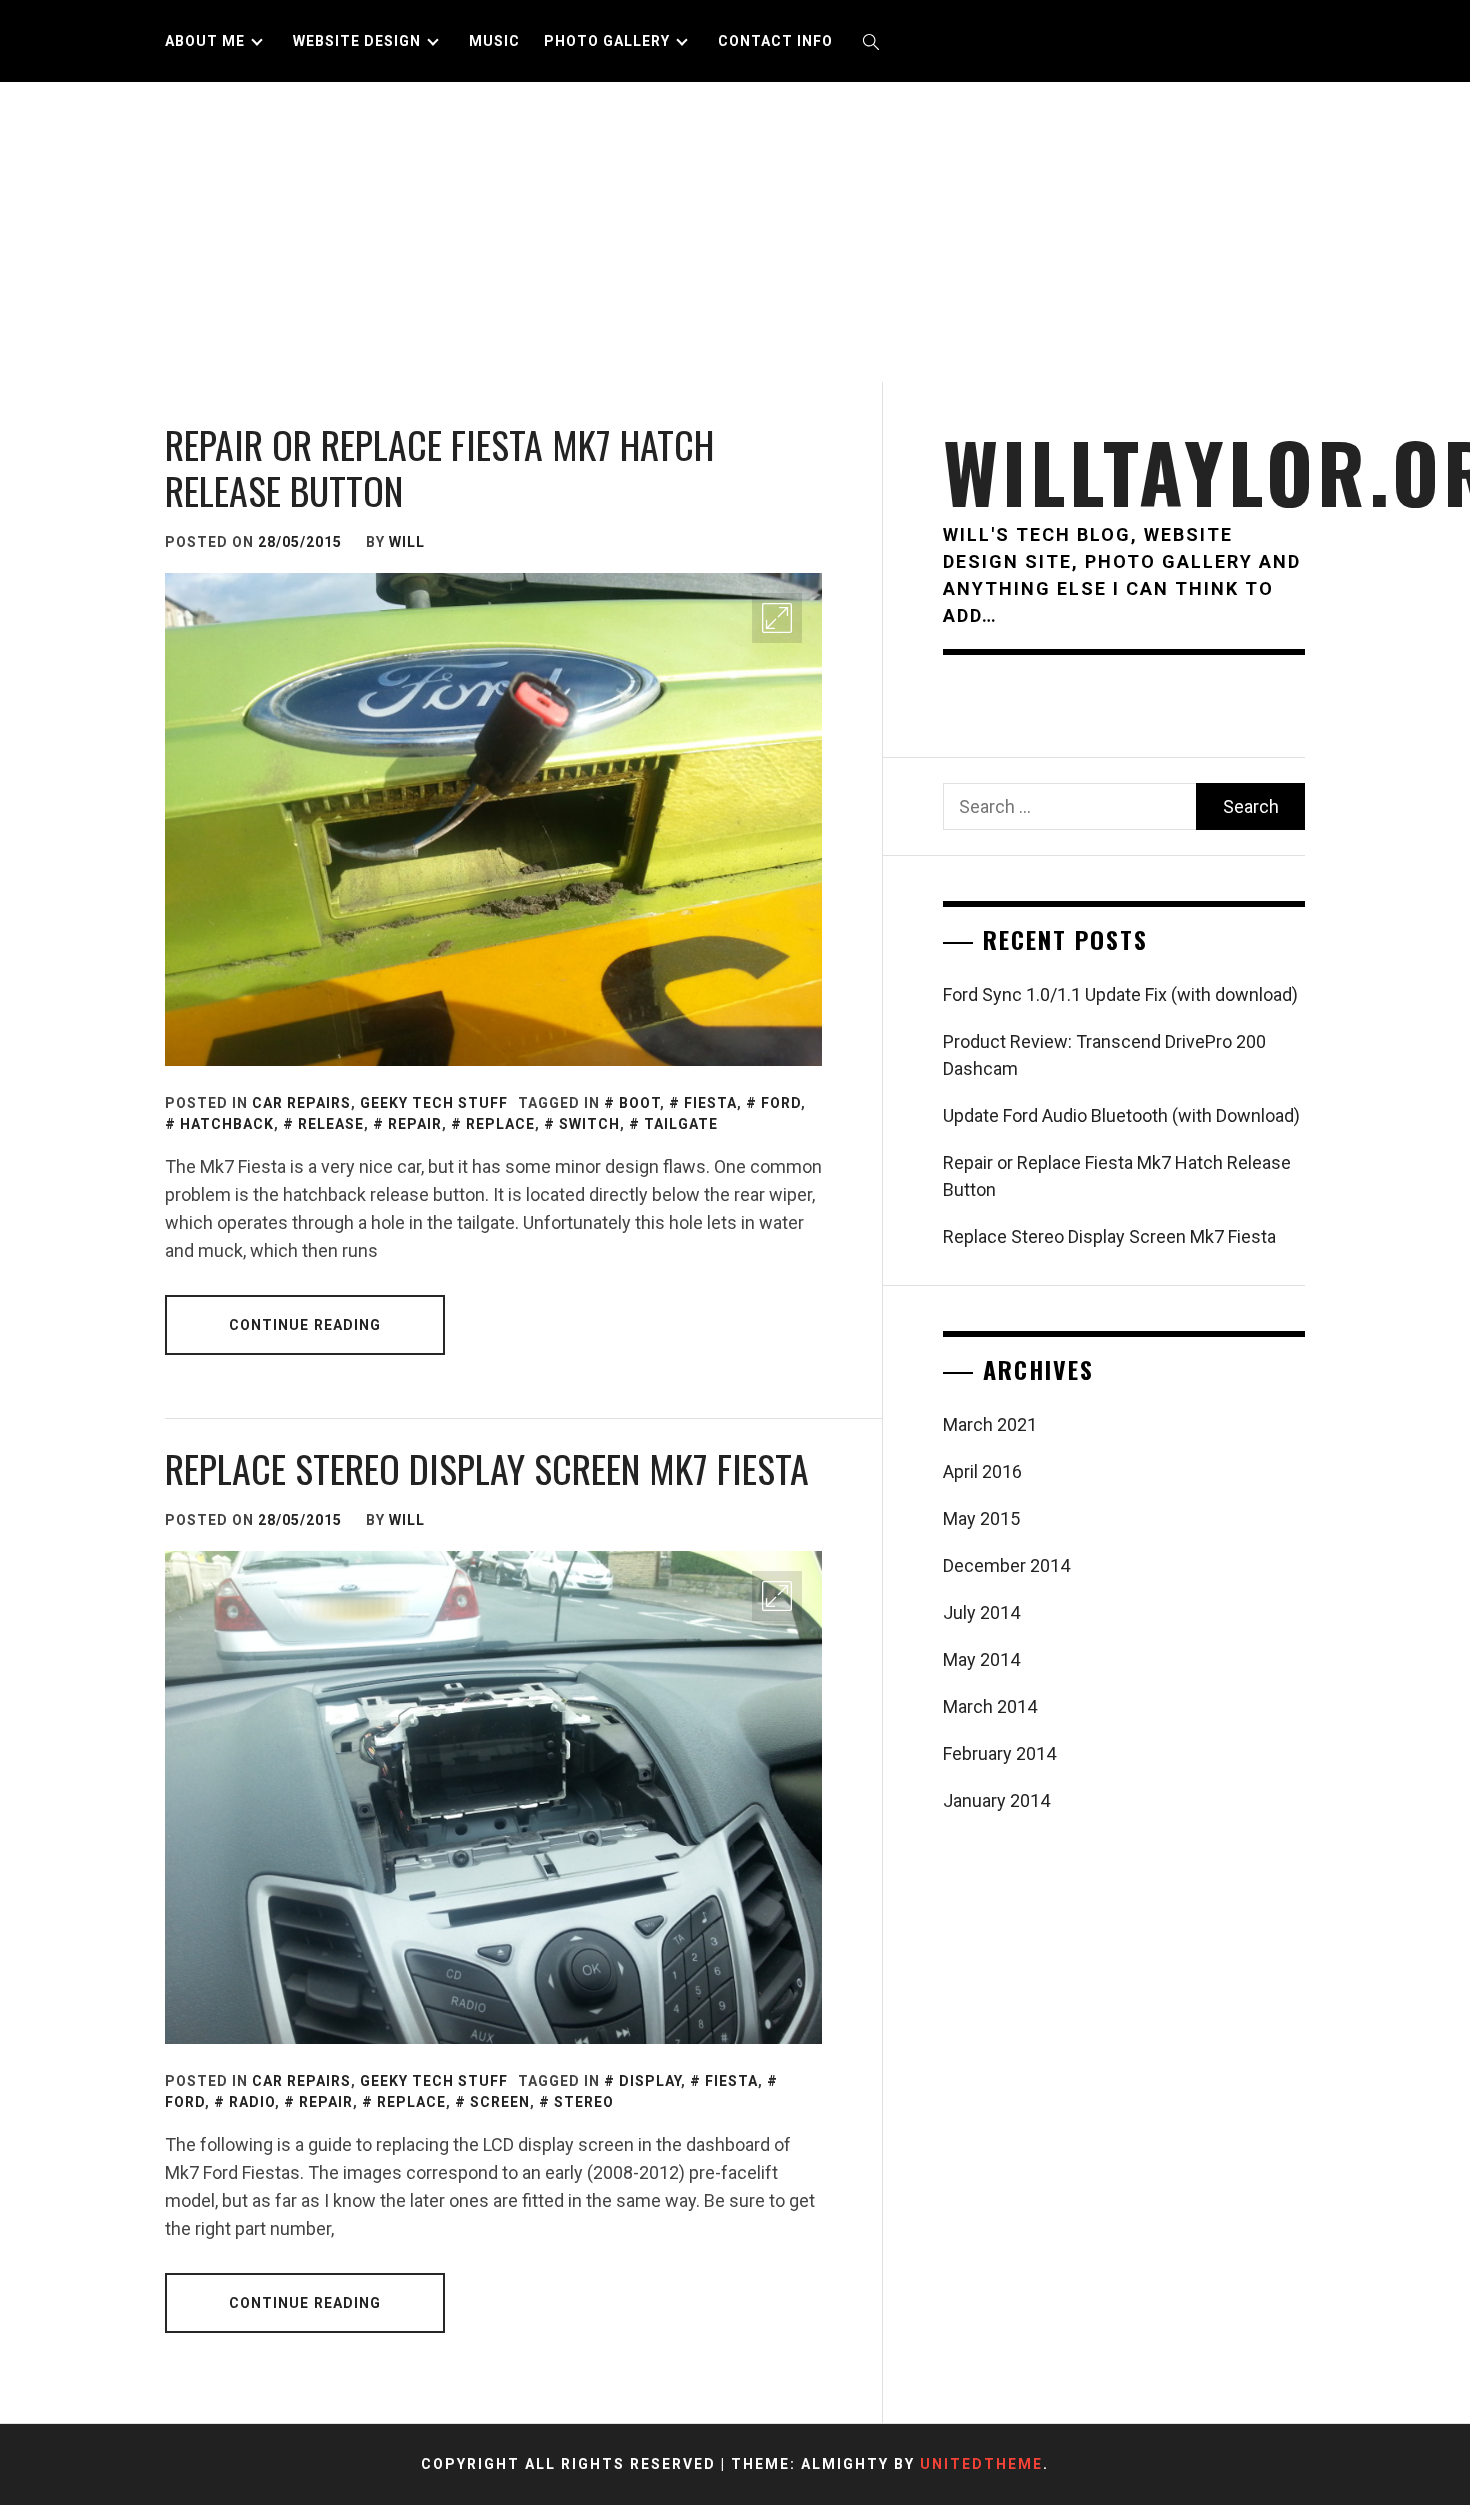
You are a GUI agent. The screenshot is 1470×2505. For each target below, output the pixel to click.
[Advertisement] (735, 232)
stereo (584, 2102)
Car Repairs (301, 1103)
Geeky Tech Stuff (434, 1103)
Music (494, 41)
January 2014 (996, 1800)
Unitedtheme (981, 2464)
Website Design (357, 41)
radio (252, 2102)
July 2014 (981, 1612)
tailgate (681, 1124)
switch (589, 1124)
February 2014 (999, 1753)
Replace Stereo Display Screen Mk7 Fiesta (487, 1468)
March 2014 (990, 1706)
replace (500, 1124)
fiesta (710, 1103)
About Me (205, 41)
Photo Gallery (607, 41)
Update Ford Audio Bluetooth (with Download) (1121, 1115)
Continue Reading (305, 1325)
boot (639, 1103)
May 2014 (981, 1659)
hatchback (227, 1124)
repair (415, 1124)
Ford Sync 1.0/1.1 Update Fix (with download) (1120, 994)
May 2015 (981, 1518)
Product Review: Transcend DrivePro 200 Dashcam (1104, 1055)
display (650, 2081)
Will (407, 542)
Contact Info (775, 41)
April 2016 (982, 1471)
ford (781, 1103)
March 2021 (990, 1424)
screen (500, 2102)
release (331, 1124)
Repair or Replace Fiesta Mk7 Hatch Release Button (439, 467)
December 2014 (1006, 1565)
